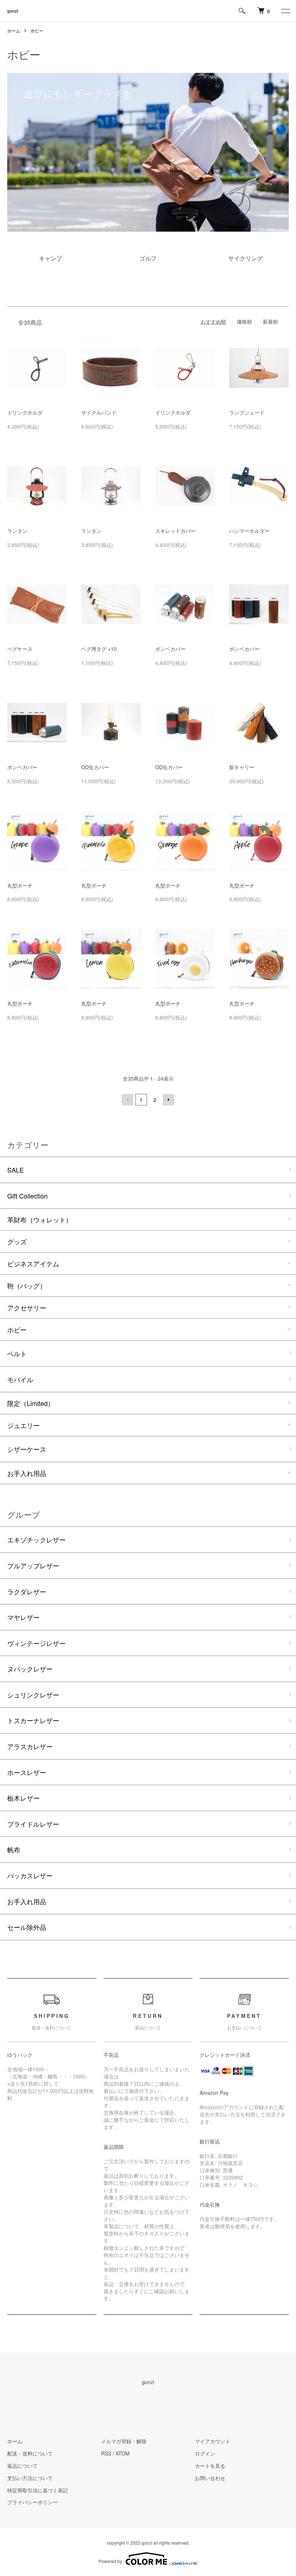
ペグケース (20, 649)
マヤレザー (23, 1617)
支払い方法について (30, 2478)
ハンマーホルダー (249, 531)
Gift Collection (27, 1196)
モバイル (20, 1379)
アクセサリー (27, 1307)
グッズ (17, 1241)
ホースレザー (27, 1772)
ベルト (17, 1353)
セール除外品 (27, 1927)
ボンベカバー (170, 649)
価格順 (244, 321)
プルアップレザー (33, 1565)
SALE (16, 1170)
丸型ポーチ (20, 885)
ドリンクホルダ (25, 412)
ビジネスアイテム (33, 1263)
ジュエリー (23, 1425)
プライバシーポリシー (32, 2502)
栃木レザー (23, 1798)
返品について (22, 2466)
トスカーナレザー (33, 1720)
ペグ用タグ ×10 (99, 649)
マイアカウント (213, 2441)
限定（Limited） (31, 1403)
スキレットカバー (175, 531)
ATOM (123, 2453)
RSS (106, 2453)
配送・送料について (30, 2453)
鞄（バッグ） (27, 1285)
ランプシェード (247, 412)
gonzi (13, 11)
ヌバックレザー (30, 1669)
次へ (169, 1100)
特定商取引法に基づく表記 (38, 2490)
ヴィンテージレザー (36, 1643)
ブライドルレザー (33, 1824)
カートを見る (210, 2466)
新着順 (270, 321)
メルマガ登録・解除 (124, 2441)
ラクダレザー (27, 1591)
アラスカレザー (30, 1746)
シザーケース (27, 1449)
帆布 (14, 1849)
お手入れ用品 (27, 1473)
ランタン (17, 531)
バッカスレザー (30, 1875)
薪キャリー (242, 767)
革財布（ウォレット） (40, 1219)
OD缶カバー (95, 767)
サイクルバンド (99, 412)
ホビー (37, 30)
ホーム (14, 30)
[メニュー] (285, 11)
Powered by (110, 2561)
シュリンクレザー (33, 1695)
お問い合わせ (210, 2478)
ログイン (205, 2453)
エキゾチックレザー (36, 1539)
